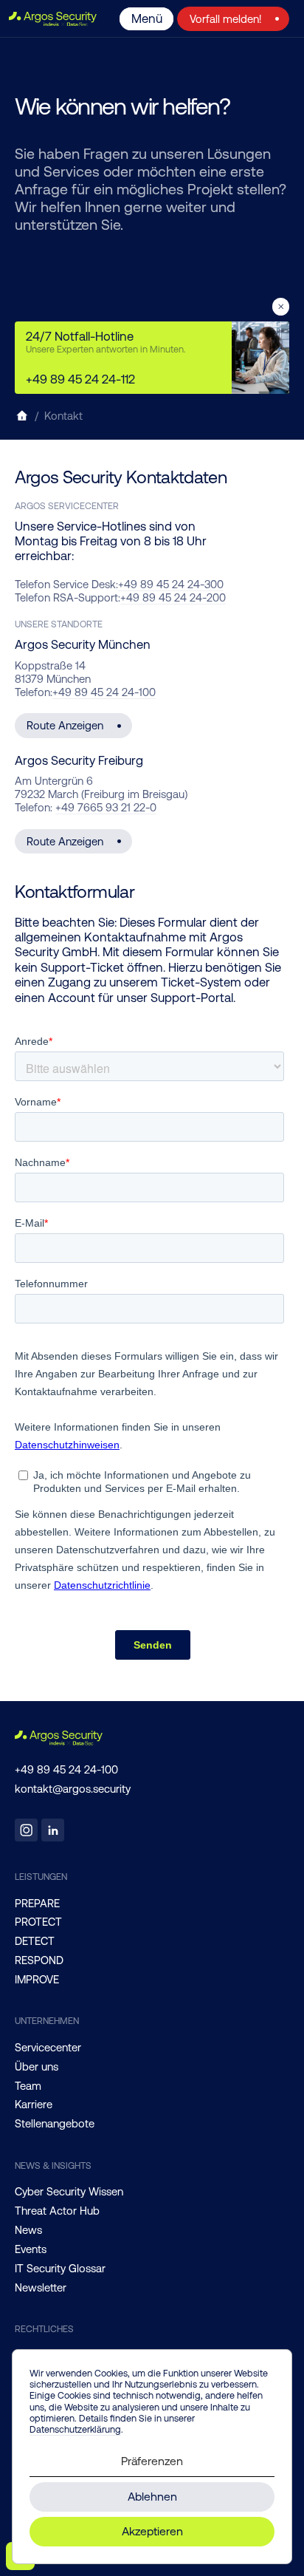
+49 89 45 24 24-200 (173, 597)
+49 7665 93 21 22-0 (106, 807)
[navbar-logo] (56, 19)
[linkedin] (53, 1830)
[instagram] (26, 1830)
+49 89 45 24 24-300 (171, 584)
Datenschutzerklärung (75, 2429)
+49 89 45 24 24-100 (104, 692)
